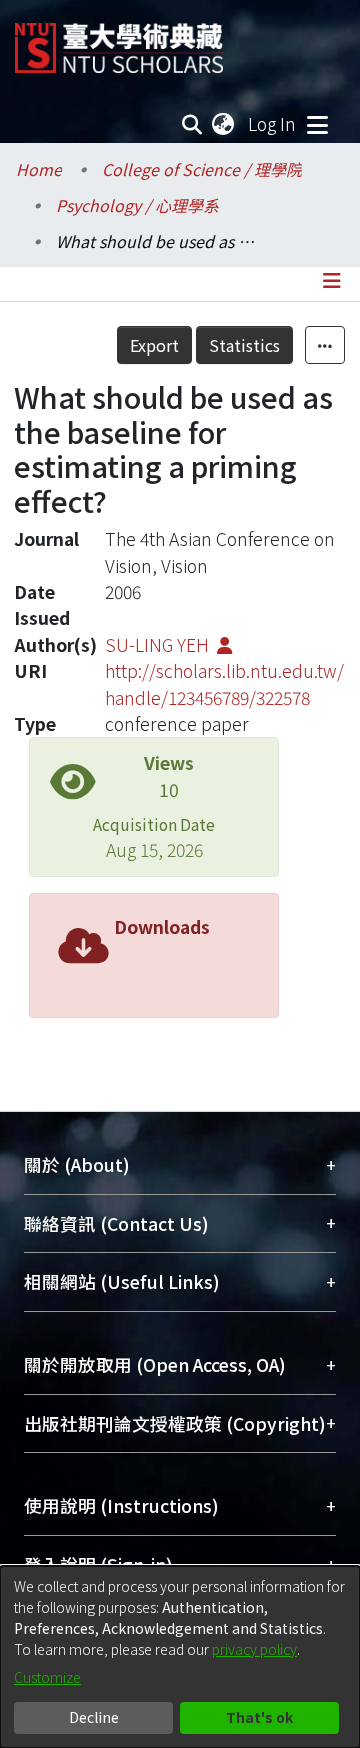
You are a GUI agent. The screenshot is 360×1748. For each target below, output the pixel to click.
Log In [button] (273, 123)
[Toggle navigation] (317, 124)
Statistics (244, 345)
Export (154, 345)
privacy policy (254, 1649)
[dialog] (180, 1657)
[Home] (119, 40)
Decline (94, 1717)
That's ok (259, 1717)
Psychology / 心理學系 (137, 205)
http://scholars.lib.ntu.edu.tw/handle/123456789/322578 (224, 683)
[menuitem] (224, 124)
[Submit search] (192, 124)
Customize (47, 1677)
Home (39, 169)
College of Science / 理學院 (202, 169)
